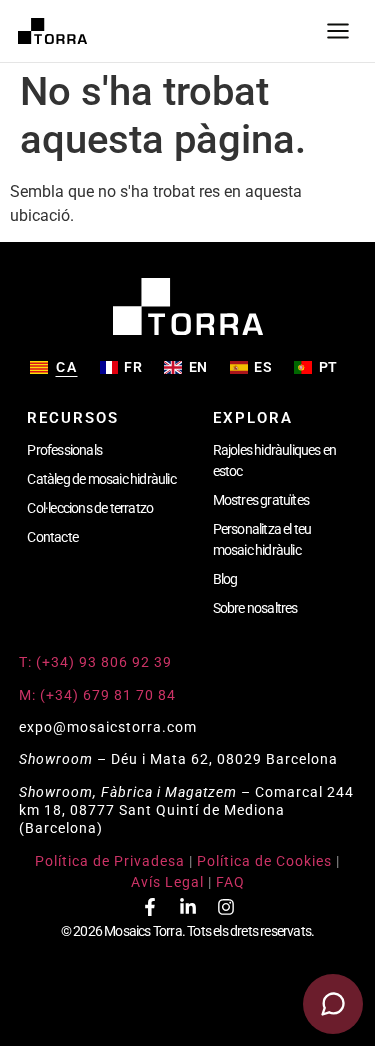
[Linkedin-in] (188, 907)
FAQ (230, 882)
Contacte (52, 537)
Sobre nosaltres (255, 608)
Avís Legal (167, 882)
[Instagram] (226, 907)
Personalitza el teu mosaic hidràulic (262, 539)
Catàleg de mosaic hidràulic (101, 479)
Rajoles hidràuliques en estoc (275, 460)
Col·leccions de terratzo (90, 508)
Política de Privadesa (110, 861)
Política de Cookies (264, 861)
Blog (225, 579)
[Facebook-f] (150, 907)
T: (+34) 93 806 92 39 (97, 662)
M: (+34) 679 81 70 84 (97, 695)
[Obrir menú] (338, 31)
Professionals (64, 450)
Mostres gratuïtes (261, 500)
